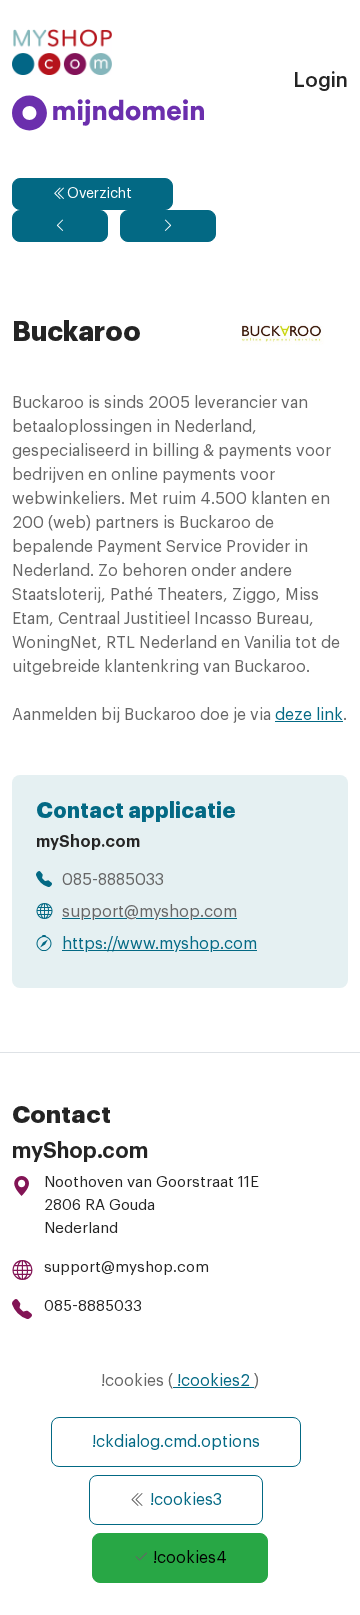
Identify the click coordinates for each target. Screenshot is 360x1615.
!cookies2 (213, 1381)
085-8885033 (93, 1306)
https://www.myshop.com (159, 944)
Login (320, 81)
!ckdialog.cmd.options (176, 1442)
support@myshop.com (126, 1267)
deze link (309, 715)
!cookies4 (188, 1558)
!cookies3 (184, 1500)
